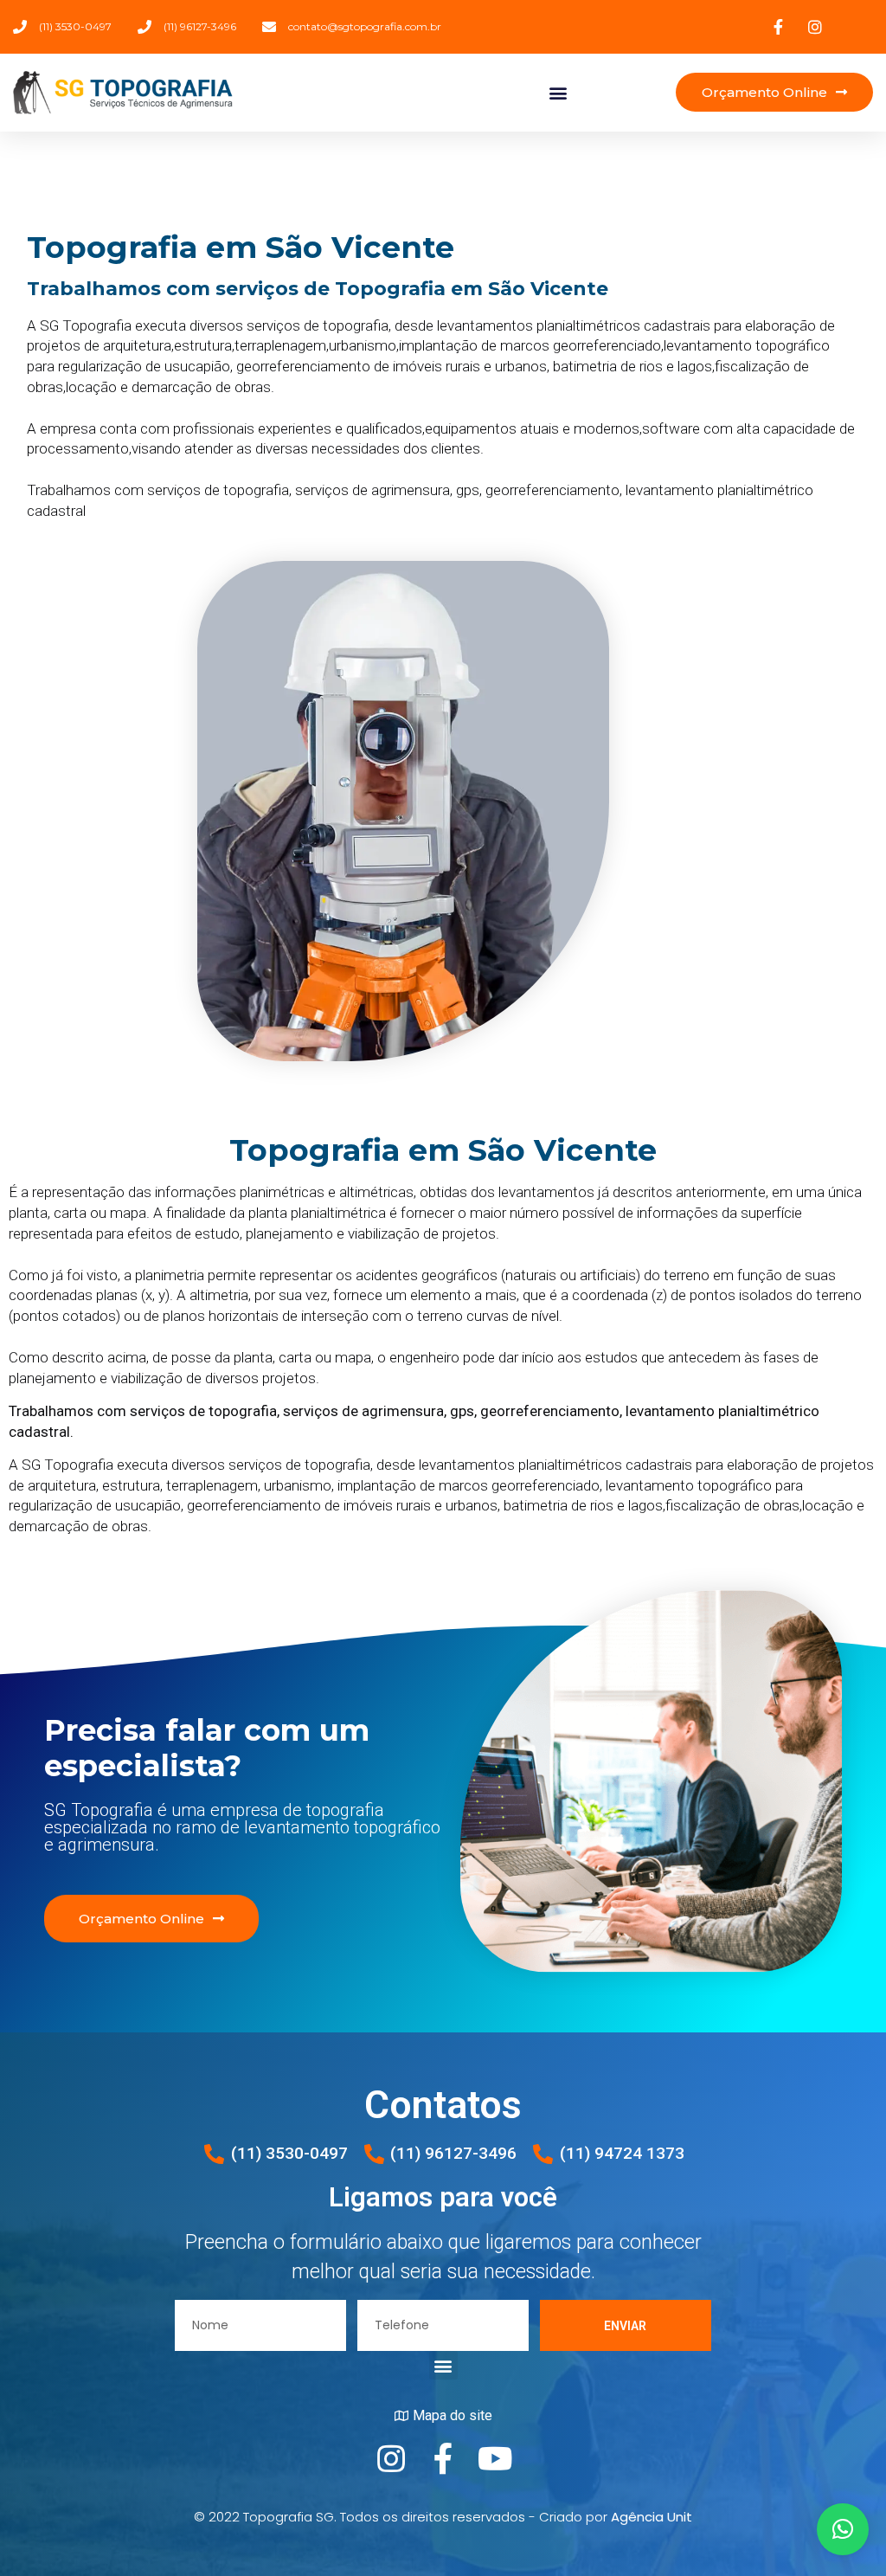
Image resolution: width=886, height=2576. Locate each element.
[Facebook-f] (443, 2459)
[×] (843, 2529)
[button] (558, 92)
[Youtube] (495, 2459)
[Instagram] (391, 2459)
